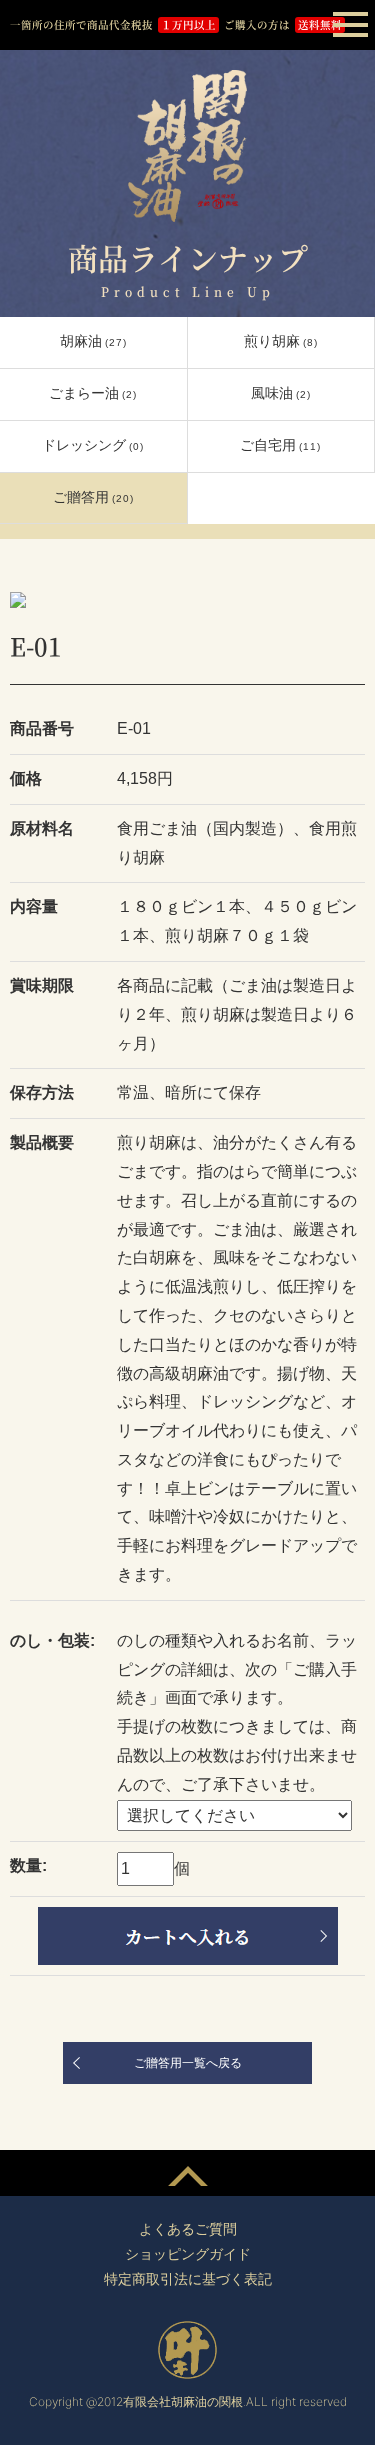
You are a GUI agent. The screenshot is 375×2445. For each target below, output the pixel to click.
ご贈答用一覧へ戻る (188, 2063)
